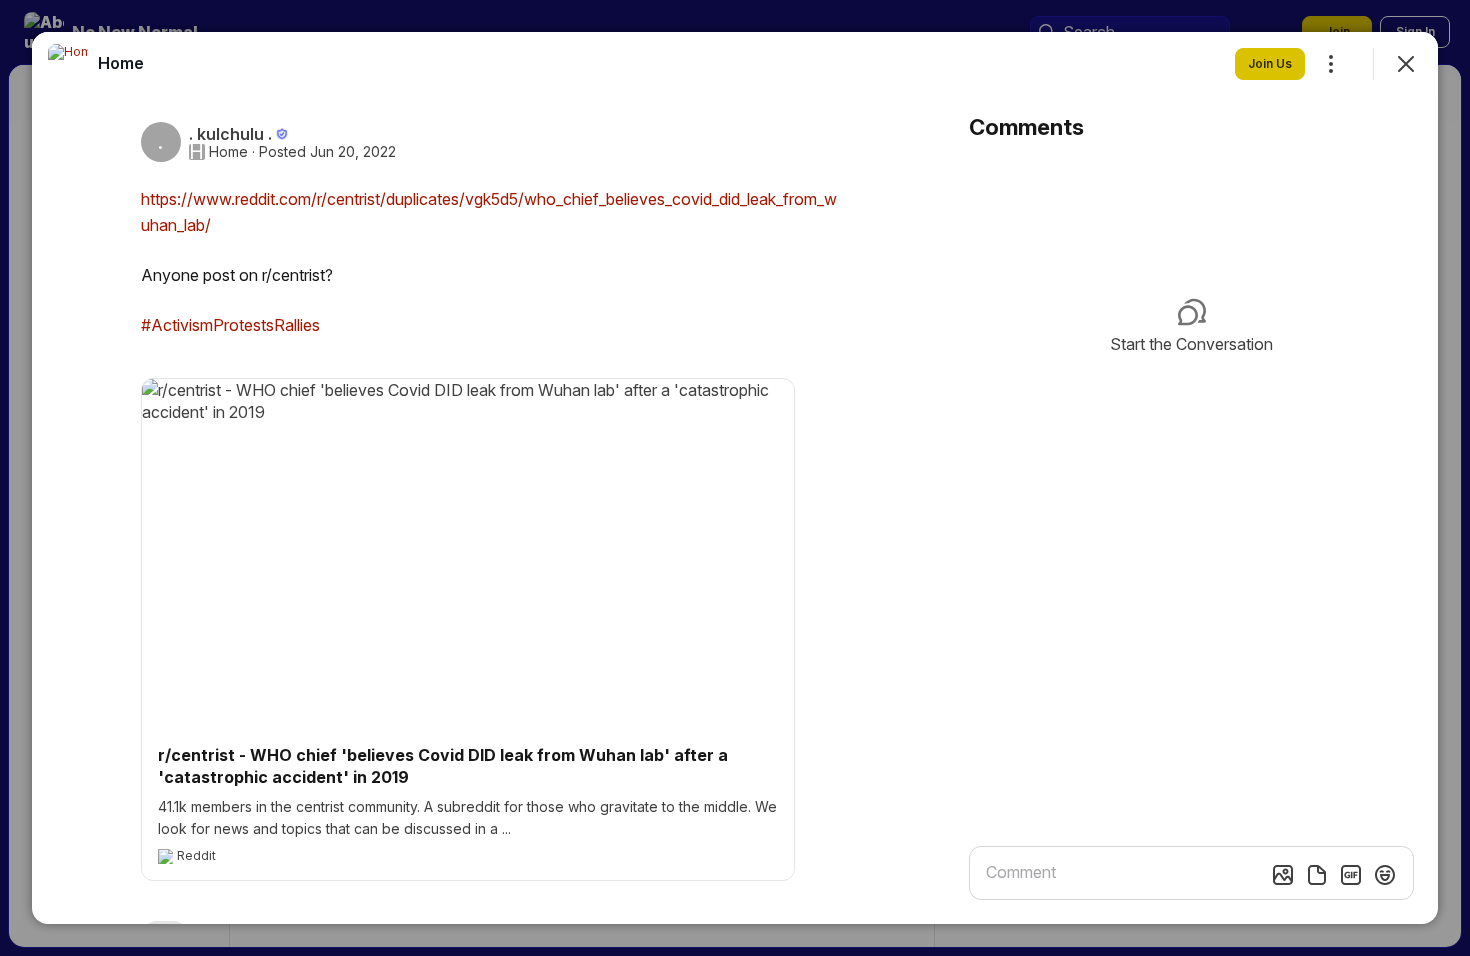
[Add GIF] (1351, 875)
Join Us (1270, 63)
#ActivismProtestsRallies (230, 325)
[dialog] (735, 478)
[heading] (121, 63)
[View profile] (68, 64)
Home (228, 152)
